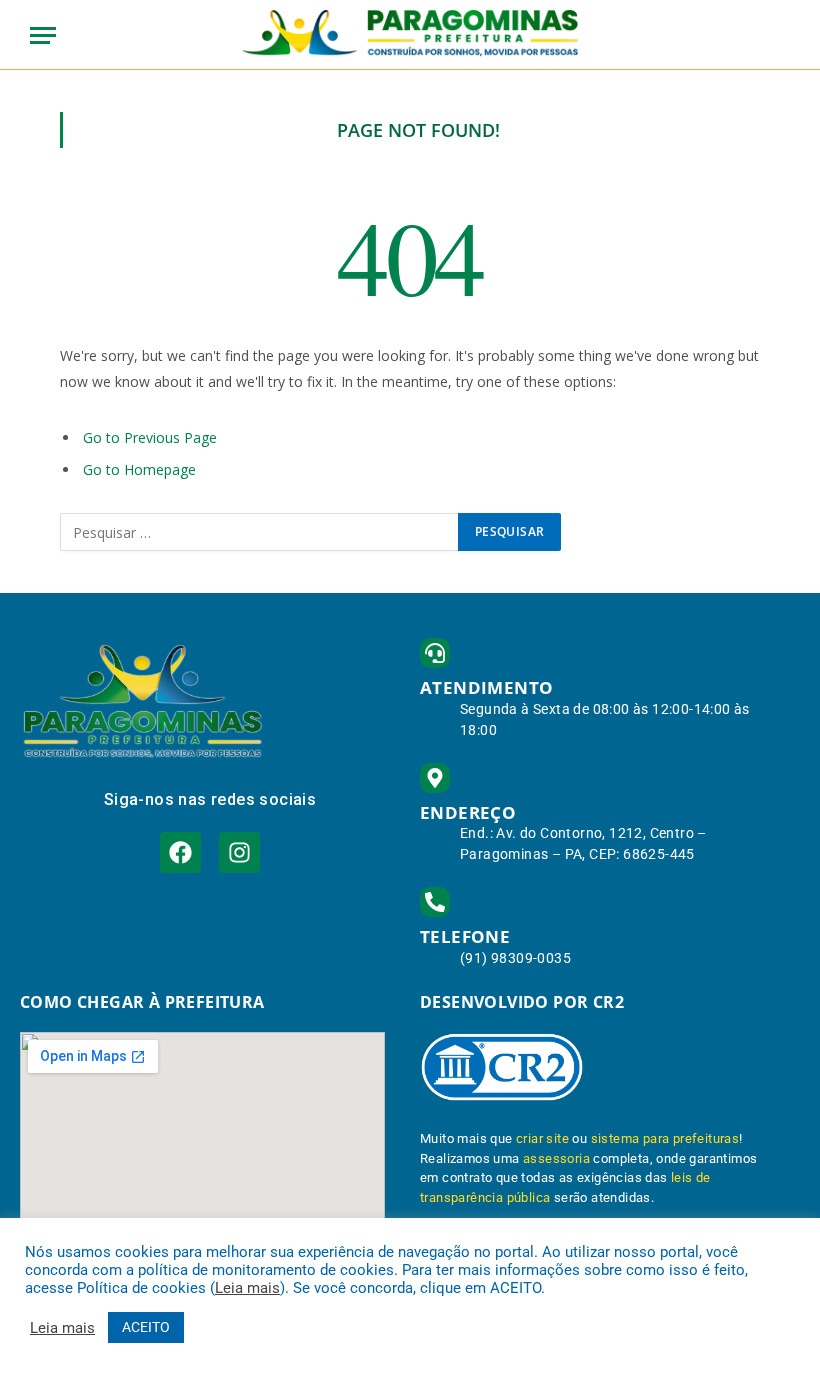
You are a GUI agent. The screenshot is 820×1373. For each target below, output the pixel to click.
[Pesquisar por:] (260, 532)
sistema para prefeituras (665, 1138)
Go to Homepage (139, 469)
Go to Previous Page (150, 437)
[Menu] (43, 35)
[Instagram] (239, 852)
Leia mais (247, 1288)
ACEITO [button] (146, 1327)
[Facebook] (180, 852)
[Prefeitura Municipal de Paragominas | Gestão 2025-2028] (410, 35)
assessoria (556, 1158)
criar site (542, 1138)
